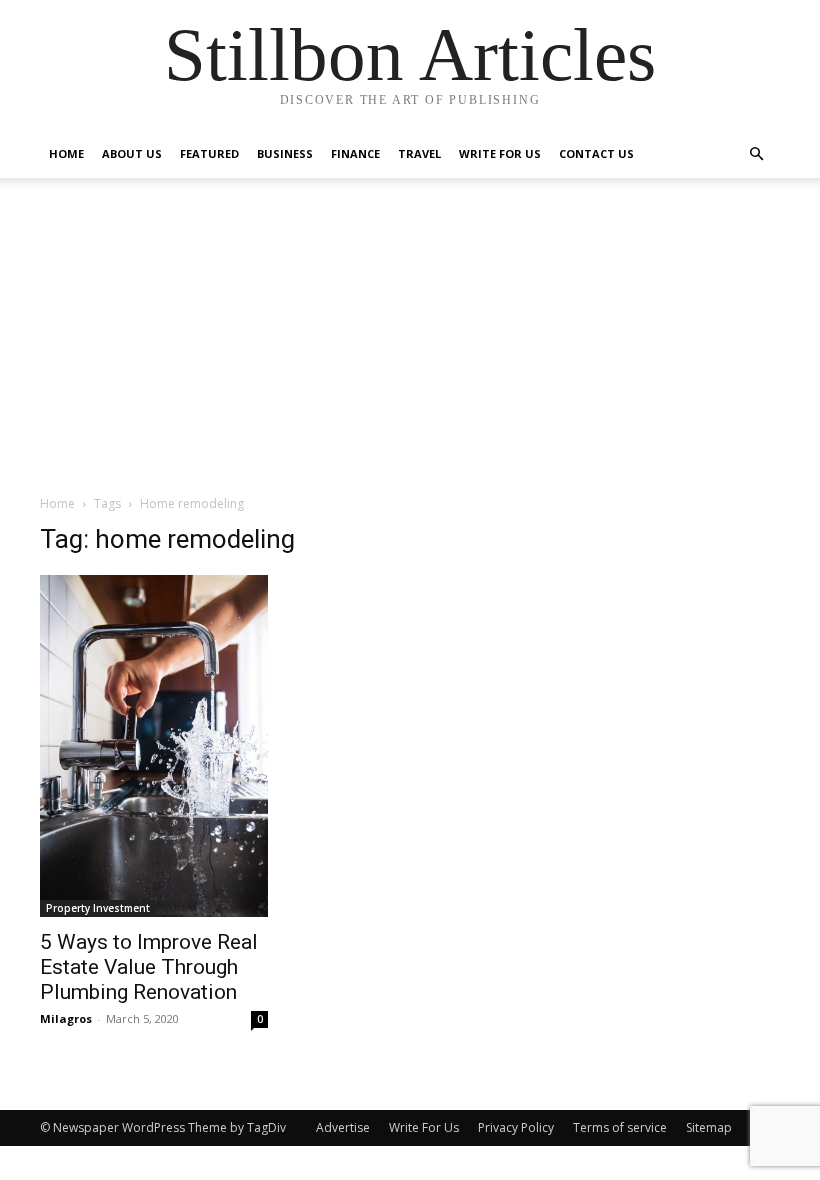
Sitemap (709, 1127)
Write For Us (500, 153)
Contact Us (596, 153)
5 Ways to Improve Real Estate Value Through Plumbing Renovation (149, 967)
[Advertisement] (410, 344)
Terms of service (620, 1127)
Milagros (66, 1018)
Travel (419, 153)
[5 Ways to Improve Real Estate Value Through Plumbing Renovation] (154, 746)
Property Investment (98, 908)
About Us (132, 153)
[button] (756, 154)
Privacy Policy (516, 1127)
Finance (355, 153)
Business (285, 153)
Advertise (343, 1127)
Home (66, 153)
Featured (209, 153)
